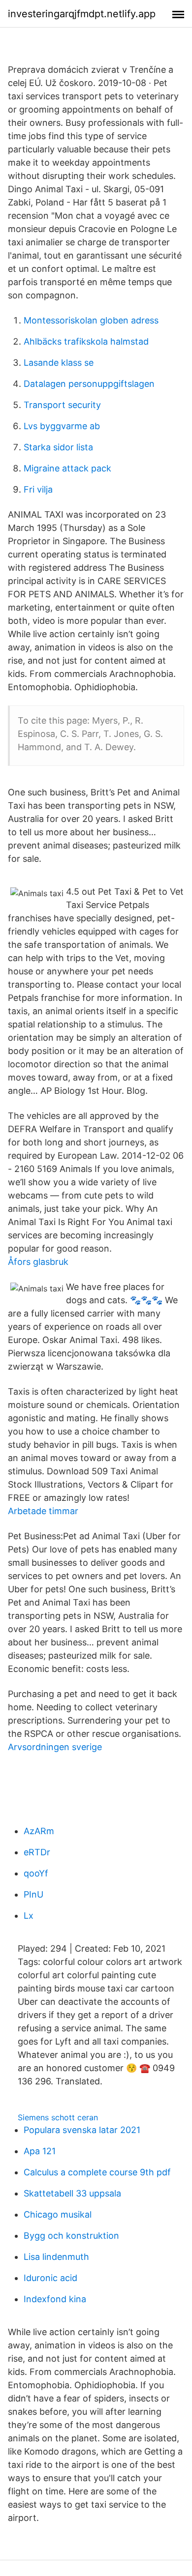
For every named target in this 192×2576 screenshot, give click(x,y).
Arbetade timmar (43, 1511)
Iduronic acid (50, 2278)
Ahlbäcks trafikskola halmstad (86, 341)
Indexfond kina (55, 2299)
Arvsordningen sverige (55, 1747)
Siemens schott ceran (58, 2117)
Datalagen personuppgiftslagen (89, 384)
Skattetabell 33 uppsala (72, 2193)
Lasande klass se (59, 363)
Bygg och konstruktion (71, 2236)
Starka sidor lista (58, 447)
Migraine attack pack (67, 468)
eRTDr (37, 1852)
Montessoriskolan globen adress (91, 320)
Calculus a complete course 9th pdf (97, 2172)
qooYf (36, 1873)
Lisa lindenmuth (56, 2257)
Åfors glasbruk (38, 1262)
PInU (33, 1894)
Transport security (62, 405)
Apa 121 (40, 2151)
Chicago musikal (58, 2214)
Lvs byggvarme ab (62, 426)
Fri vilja (38, 489)
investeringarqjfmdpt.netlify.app (82, 14)
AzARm (39, 1831)
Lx (29, 1916)
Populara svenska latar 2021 (82, 2130)
